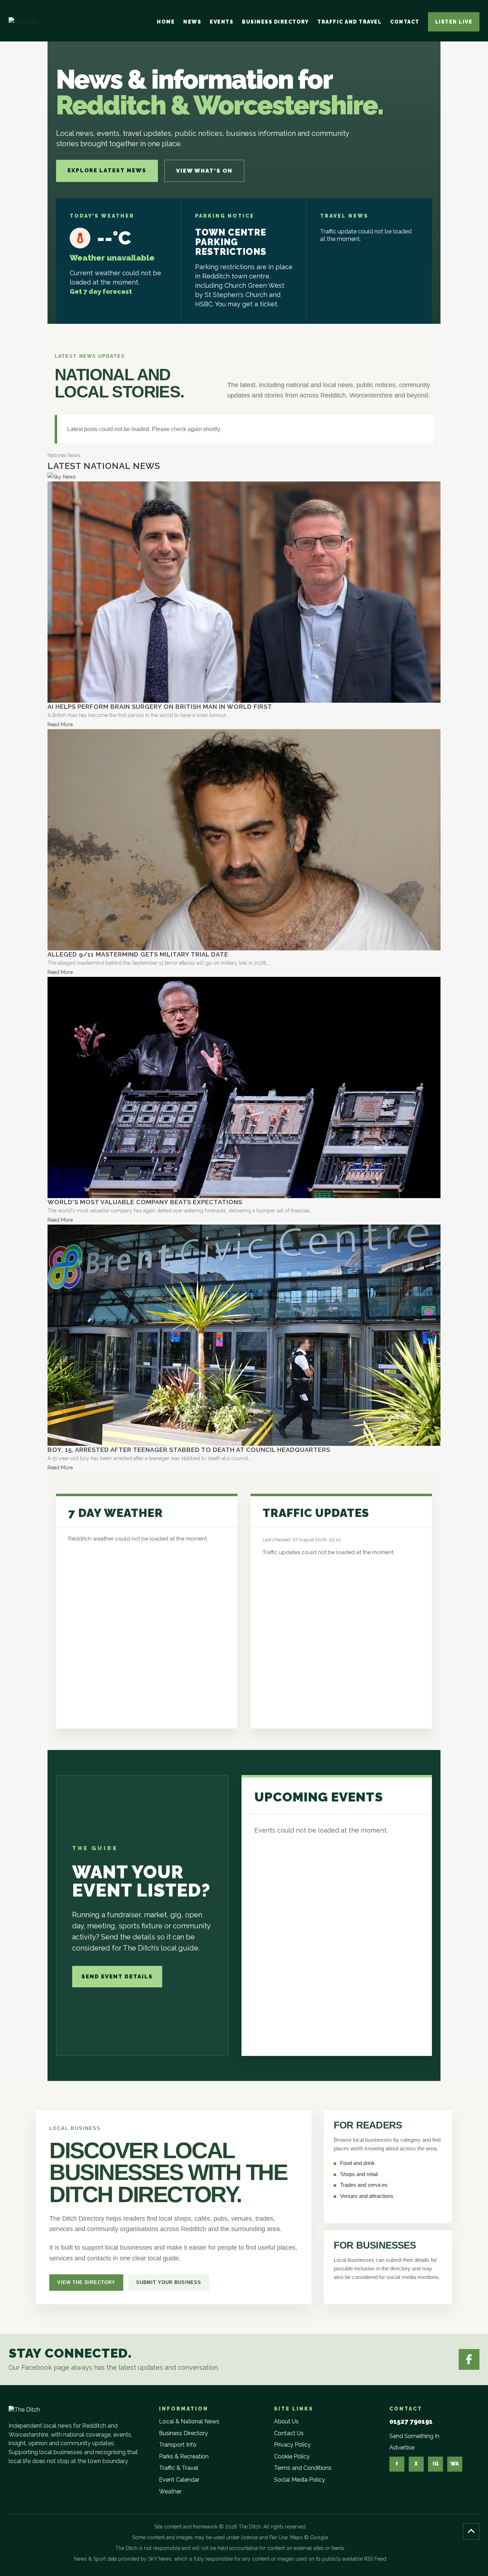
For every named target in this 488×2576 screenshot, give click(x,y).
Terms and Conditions (303, 2468)
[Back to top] (471, 2531)
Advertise (402, 2448)
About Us (286, 2421)
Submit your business (169, 2282)
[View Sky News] (62, 476)
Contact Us (289, 2433)
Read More (60, 725)
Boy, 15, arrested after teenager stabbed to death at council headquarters (189, 1450)
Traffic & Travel (179, 2468)
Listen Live (454, 22)
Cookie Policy (292, 2456)
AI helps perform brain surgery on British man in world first (160, 707)
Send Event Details (117, 1977)
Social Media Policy (300, 2480)
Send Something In (414, 2436)
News (192, 22)
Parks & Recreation (184, 2456)
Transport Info (178, 2445)
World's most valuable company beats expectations (145, 1202)
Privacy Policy (292, 2445)
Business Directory (275, 22)
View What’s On (204, 171)
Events (221, 22)
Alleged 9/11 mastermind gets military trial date (138, 954)
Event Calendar (179, 2480)
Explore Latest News (107, 170)
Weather (170, 2491)
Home (166, 22)
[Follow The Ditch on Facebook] (469, 2359)
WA (455, 2464)
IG (435, 2464)
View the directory (86, 2282)
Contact (405, 22)
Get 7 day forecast (101, 291)
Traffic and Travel (349, 22)
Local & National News (189, 2421)
